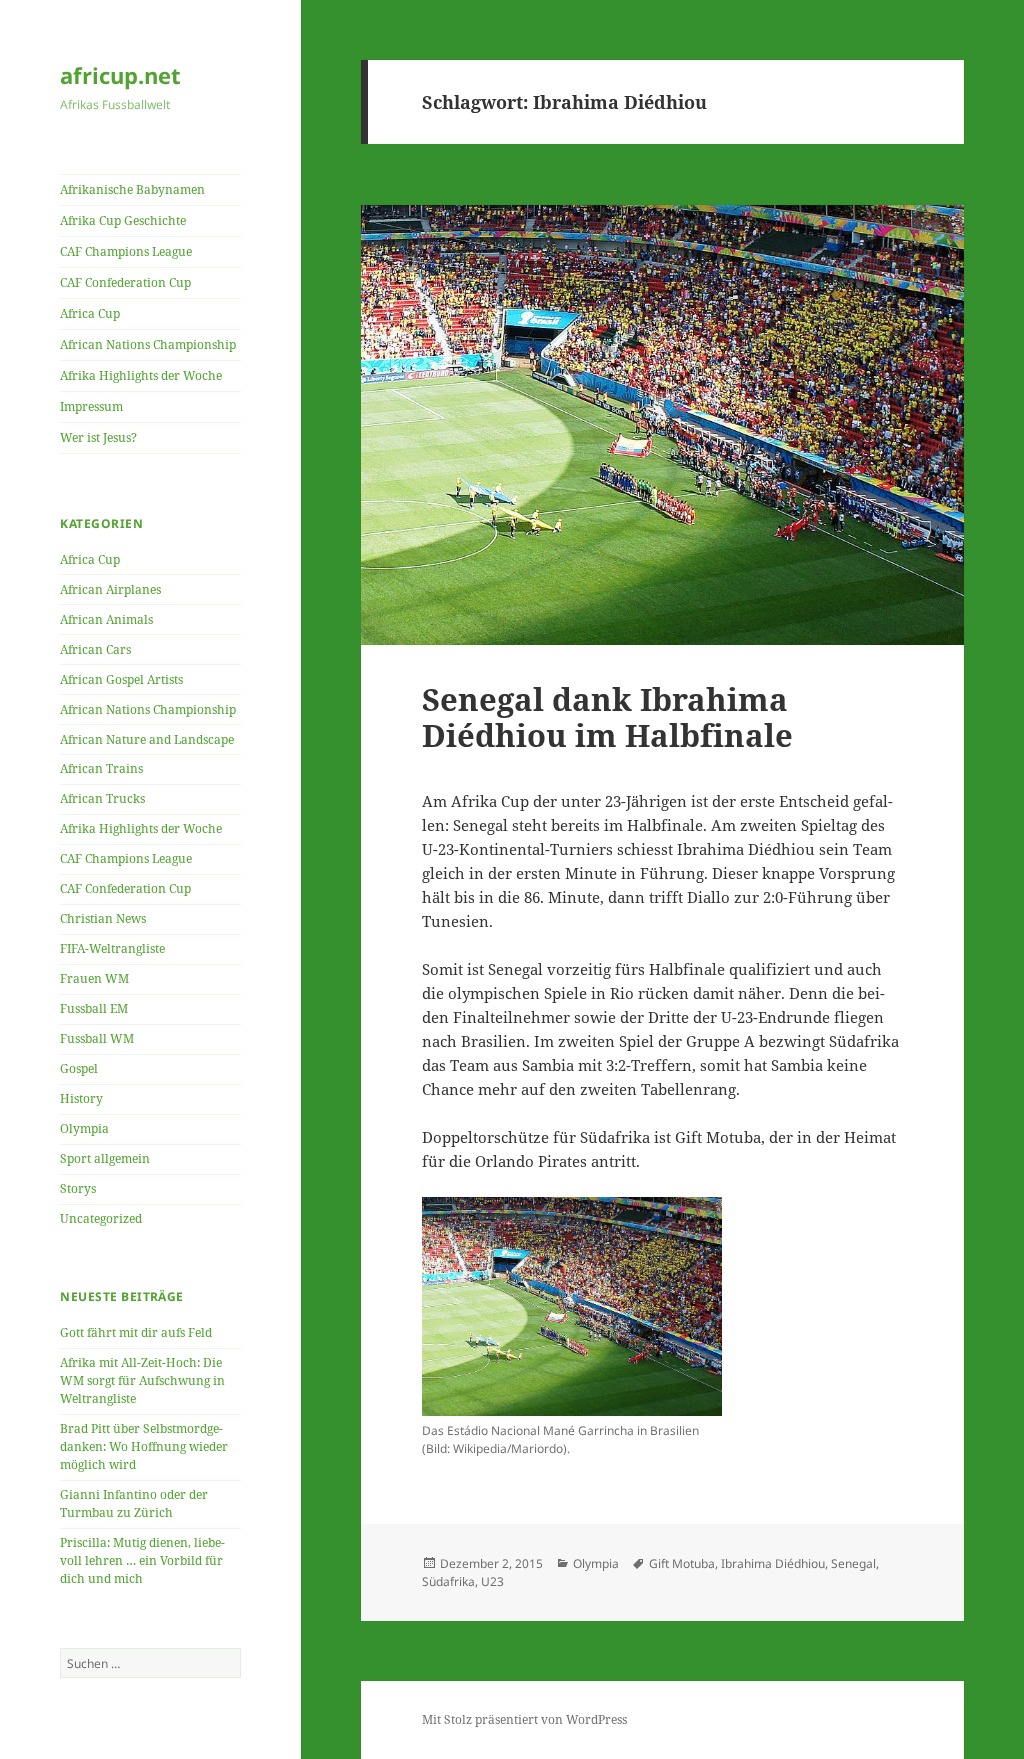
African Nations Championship (148, 344)
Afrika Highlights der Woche (141, 375)
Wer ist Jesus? (98, 437)
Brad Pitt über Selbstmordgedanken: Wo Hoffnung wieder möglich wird (144, 1446)
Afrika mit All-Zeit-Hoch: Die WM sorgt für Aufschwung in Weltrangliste (142, 1380)
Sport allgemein (105, 1158)
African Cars (95, 649)
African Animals (106, 619)
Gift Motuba (682, 1563)
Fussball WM (97, 1038)
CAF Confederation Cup (125, 282)
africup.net (120, 75)
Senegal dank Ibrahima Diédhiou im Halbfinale (607, 717)
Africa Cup (90, 313)
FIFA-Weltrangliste (112, 948)
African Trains (101, 768)
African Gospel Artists (121, 679)
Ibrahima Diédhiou (773, 1563)
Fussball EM (94, 1008)
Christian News (103, 918)
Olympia (84, 1128)
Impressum (91, 406)
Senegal (853, 1563)
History (81, 1098)
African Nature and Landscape (147, 739)
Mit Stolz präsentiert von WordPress (524, 1719)
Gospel (79, 1068)
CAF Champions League (126, 251)
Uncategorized (101, 1218)
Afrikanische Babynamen (132, 189)
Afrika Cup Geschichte (123, 220)
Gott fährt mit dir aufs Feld (136, 1332)
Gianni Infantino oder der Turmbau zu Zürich (134, 1503)
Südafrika (448, 1581)
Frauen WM (94, 978)
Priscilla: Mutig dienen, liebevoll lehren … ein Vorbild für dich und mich (142, 1560)
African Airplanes (110, 589)
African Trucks (102, 798)
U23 (492, 1581)
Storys (78, 1188)
